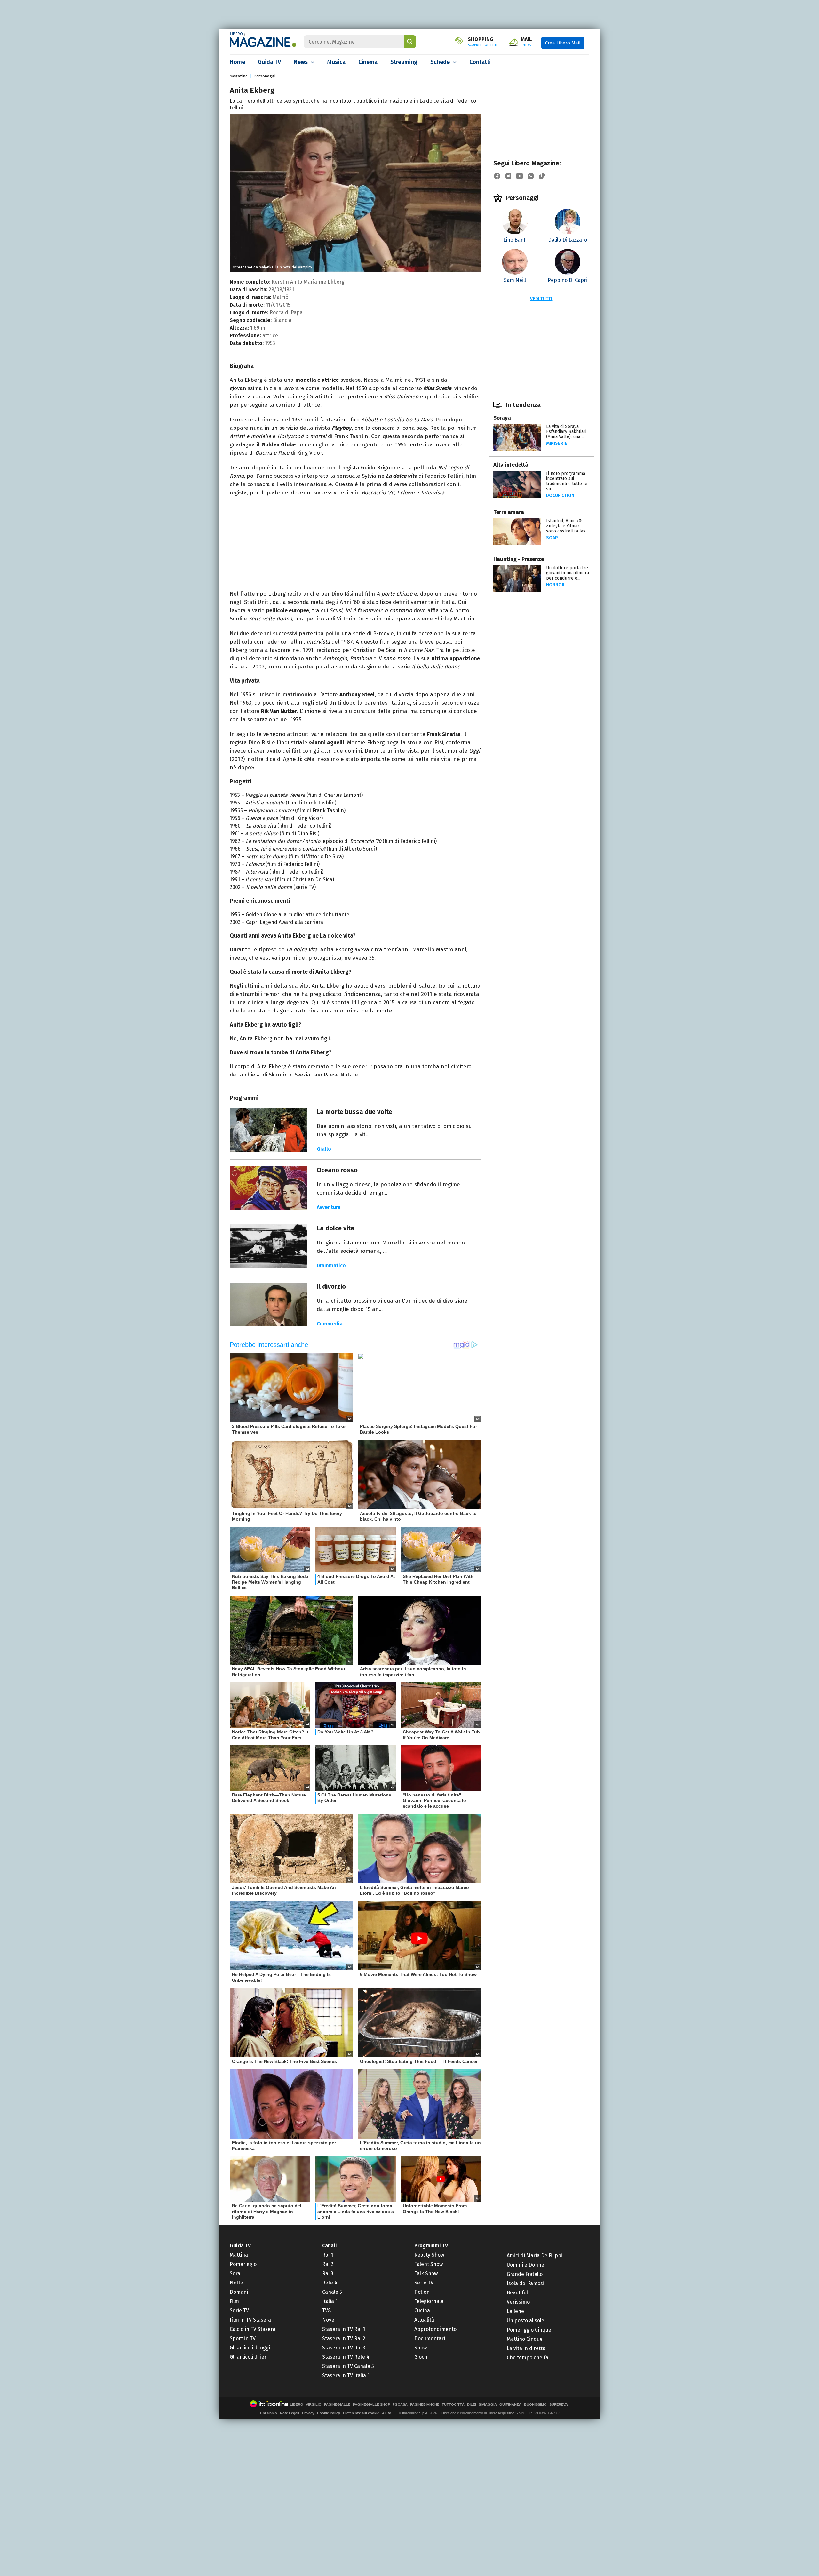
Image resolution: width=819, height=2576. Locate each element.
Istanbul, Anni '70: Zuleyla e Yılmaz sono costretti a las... (567, 526)
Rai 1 (328, 2255)
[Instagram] (508, 176)
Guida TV (269, 62)
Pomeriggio (243, 2264)
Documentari (430, 2338)
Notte (236, 2283)
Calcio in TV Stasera (253, 2329)
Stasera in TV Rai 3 (344, 2348)
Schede (440, 62)
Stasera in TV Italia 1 (346, 2376)
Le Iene (515, 2311)
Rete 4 (330, 2283)
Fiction (422, 2292)
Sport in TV (243, 2338)
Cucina (422, 2311)
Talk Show (426, 2273)
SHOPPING (483, 42)
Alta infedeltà (511, 465)
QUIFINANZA (510, 2405)
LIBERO (236, 34)
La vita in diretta (526, 2348)
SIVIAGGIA (488, 2405)
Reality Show (429, 2255)
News (301, 62)
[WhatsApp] (531, 176)
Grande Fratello (525, 2274)
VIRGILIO (314, 2405)
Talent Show (429, 2264)
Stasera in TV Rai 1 (344, 2329)
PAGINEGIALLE (337, 2405)
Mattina (239, 2255)
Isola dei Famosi (525, 2283)
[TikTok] (542, 176)
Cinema (368, 62)
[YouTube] (520, 176)
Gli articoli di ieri (249, 2357)
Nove (328, 2320)
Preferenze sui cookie (361, 2413)
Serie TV (239, 2311)
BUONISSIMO (535, 2405)
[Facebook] (497, 176)
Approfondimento (435, 2329)
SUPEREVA (559, 2405)
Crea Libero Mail (563, 43)
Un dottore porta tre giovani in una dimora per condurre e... (568, 573)
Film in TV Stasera (250, 2320)
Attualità (424, 2320)
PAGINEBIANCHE (425, 2405)
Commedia (330, 1324)
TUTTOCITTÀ (453, 2405)
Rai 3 (328, 2273)
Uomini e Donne (525, 2265)
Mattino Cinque (525, 2339)
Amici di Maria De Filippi (535, 2256)
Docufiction (560, 496)
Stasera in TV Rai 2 (344, 2338)
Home (237, 62)
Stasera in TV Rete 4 (346, 2357)
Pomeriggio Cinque (529, 2330)
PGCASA (400, 2405)
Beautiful (517, 2293)
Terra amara (509, 512)
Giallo (324, 1149)
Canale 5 (332, 2292)
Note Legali (290, 2413)
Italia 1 (330, 2301)
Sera (235, 2273)
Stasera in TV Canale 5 (348, 2366)
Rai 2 (328, 2264)
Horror (555, 585)
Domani (239, 2292)
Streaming (404, 62)
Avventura (329, 1207)
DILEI (472, 2405)
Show (421, 2348)
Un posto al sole (525, 2320)
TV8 (326, 2311)
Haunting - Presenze (519, 559)
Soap (552, 538)
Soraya (502, 418)
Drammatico (331, 1265)
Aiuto (387, 2413)
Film (234, 2301)
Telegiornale (429, 2301)
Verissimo (518, 2302)
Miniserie (557, 443)
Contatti (480, 62)
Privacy (308, 2413)
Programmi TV (431, 2246)
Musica (336, 62)
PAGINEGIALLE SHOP (371, 2405)
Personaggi (264, 76)
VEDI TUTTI (541, 299)
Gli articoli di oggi (250, 2348)
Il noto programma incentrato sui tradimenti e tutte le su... (567, 481)
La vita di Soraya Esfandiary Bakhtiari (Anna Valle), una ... (566, 432)
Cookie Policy (329, 2413)
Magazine (239, 76)
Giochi (421, 2357)
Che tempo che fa (528, 2358)
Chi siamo (269, 2413)
